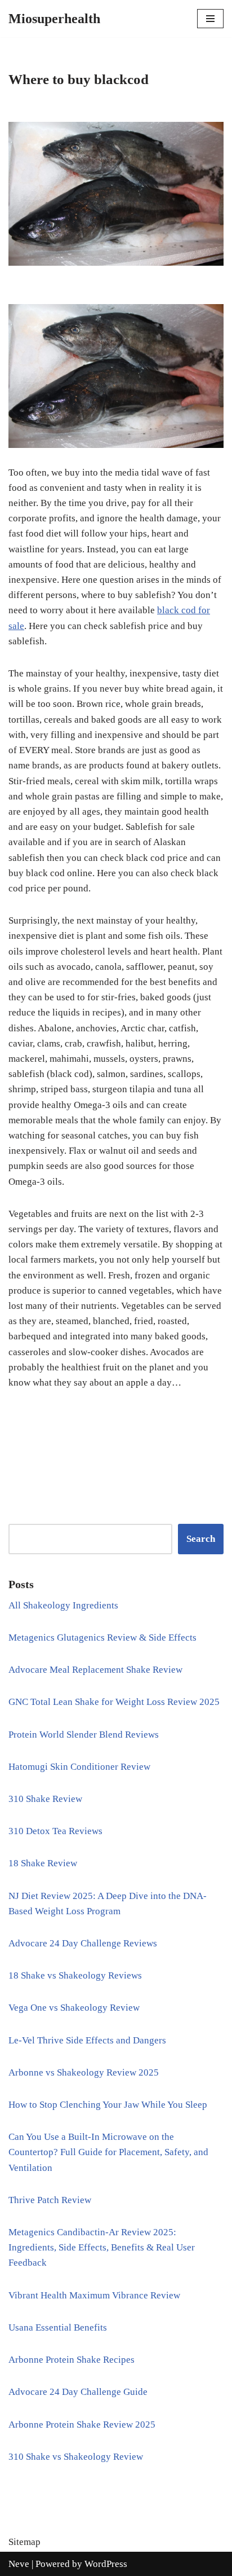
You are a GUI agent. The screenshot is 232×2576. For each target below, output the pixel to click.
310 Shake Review (45, 1799)
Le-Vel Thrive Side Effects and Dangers (87, 2040)
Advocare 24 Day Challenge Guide (78, 2392)
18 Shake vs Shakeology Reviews (75, 1975)
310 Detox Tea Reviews (55, 1831)
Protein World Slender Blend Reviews (84, 1735)
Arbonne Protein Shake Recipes (72, 2360)
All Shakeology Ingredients (63, 1605)
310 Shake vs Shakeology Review (76, 2457)
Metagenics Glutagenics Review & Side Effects (102, 1638)
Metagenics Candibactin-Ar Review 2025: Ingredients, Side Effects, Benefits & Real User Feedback (102, 2247)
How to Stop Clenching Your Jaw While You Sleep (108, 2105)
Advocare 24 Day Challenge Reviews (83, 1943)
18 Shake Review (43, 1863)
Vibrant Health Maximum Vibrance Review (94, 2295)
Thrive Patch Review (50, 2200)
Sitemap (24, 2542)
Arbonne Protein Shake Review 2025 (82, 2425)
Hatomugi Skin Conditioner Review (79, 1767)
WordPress (106, 2564)
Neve (19, 2564)
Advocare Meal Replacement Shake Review (95, 1670)
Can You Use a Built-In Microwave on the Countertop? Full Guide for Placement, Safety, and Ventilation (108, 2152)
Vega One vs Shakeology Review (74, 2008)
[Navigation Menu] (210, 19)
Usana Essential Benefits (58, 2327)
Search (201, 1539)
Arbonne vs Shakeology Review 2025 (84, 2072)
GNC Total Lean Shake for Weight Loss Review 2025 (114, 1702)
